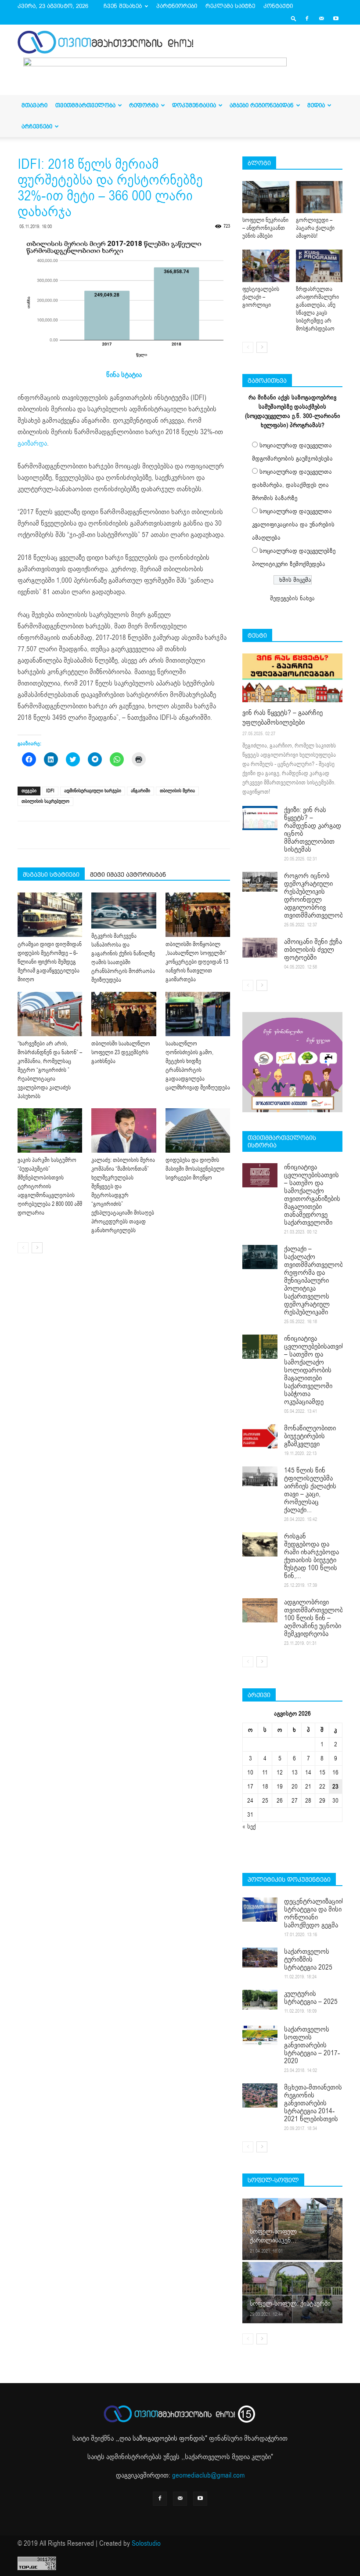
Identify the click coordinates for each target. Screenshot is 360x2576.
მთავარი (34, 105)
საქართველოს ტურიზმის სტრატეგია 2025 (308, 1959)
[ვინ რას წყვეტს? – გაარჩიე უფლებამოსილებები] (292, 678)
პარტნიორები (177, 6)
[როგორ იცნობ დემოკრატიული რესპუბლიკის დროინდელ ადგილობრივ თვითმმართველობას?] (260, 882)
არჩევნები (37, 126)
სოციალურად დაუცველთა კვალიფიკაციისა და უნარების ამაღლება (293, 524)
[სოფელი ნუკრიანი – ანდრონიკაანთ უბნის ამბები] (266, 197)
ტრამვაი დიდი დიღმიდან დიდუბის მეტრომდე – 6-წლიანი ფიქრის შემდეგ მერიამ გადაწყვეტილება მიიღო (50, 962)
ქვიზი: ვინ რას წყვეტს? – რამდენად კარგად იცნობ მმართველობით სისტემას (313, 830)
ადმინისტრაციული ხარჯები (93, 791)
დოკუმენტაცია (194, 105)
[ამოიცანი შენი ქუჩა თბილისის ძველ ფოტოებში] (260, 948)
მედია (316, 105)
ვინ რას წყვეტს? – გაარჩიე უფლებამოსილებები (283, 718)
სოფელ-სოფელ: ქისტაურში (290, 2304)
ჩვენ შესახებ (123, 6)
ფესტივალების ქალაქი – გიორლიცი (261, 297)
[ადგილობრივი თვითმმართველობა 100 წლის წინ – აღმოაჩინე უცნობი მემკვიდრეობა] (260, 1610)
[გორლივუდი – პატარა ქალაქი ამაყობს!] (319, 197)
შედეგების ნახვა (292, 598)
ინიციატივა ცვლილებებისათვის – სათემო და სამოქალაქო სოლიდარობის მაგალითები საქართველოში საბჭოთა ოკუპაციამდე (315, 1370)
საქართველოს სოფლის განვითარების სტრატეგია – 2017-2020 (312, 2045)
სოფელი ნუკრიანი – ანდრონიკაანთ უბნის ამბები (265, 228)
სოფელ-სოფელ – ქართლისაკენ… (276, 2236)
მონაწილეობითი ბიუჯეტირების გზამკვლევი (310, 1436)
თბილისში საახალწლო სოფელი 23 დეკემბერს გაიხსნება (121, 1052)
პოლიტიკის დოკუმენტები (289, 1879)
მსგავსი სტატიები (51, 874)
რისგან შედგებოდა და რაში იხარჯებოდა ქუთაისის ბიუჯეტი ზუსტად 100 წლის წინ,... (311, 1556)
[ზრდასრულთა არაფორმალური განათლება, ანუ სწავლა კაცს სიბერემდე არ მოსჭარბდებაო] (319, 266)
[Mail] (321, 18)
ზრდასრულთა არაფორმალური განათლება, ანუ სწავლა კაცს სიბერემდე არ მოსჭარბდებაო (317, 309)
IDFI (50, 791)
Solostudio (146, 2543)
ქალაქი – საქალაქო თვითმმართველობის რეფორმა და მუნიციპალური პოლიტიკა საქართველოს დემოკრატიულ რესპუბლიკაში (317, 1281)
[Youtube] (336, 18)
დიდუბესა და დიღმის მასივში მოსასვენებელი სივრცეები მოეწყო (195, 1169)
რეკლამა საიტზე (230, 6)
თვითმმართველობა (85, 105)
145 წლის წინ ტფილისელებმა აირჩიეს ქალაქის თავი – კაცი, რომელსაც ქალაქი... (310, 1490)
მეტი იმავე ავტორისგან (128, 874)
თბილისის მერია (177, 791)
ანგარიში (140, 791)
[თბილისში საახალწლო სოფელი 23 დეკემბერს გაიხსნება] (124, 1014)
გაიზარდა (32, 443)
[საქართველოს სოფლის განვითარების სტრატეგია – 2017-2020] (260, 2035)
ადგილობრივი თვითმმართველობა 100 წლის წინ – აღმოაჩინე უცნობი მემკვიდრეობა (315, 1618)
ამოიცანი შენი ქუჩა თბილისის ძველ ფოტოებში (313, 950)
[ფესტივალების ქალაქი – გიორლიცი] (266, 266)
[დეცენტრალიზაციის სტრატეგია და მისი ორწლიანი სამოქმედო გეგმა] (260, 1910)
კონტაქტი (278, 6)
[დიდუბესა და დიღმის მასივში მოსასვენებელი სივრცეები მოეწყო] (198, 1130)
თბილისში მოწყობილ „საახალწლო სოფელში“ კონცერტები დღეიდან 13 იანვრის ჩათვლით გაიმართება (197, 962)
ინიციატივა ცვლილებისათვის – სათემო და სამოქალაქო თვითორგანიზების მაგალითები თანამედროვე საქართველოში (312, 1195)
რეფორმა (144, 105)
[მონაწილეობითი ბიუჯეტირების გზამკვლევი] (260, 1436)
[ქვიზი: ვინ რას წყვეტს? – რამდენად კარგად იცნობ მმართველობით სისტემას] (260, 818)
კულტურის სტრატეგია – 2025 (311, 1998)
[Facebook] (307, 18)
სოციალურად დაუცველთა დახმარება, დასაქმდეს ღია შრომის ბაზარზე (292, 485)
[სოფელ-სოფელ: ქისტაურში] (292, 2292)
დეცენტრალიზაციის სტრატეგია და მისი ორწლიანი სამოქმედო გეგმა (315, 1913)
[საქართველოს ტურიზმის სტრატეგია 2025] (260, 1957)
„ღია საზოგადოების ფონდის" (162, 2438)
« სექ (249, 1827)
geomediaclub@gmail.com (208, 2475)
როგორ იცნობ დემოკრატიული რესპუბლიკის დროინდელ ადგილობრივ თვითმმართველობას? (319, 896)
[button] (294, 18)
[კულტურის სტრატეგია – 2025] (260, 2000)
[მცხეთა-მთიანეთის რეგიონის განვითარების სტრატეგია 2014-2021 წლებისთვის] (260, 2095)
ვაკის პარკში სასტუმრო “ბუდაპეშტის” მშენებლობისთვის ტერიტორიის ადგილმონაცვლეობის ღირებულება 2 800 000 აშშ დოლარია (50, 1186)
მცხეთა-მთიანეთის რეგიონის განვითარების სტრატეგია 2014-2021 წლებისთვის (313, 2103)
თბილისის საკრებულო (45, 801)
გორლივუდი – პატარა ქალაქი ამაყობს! (315, 228)
